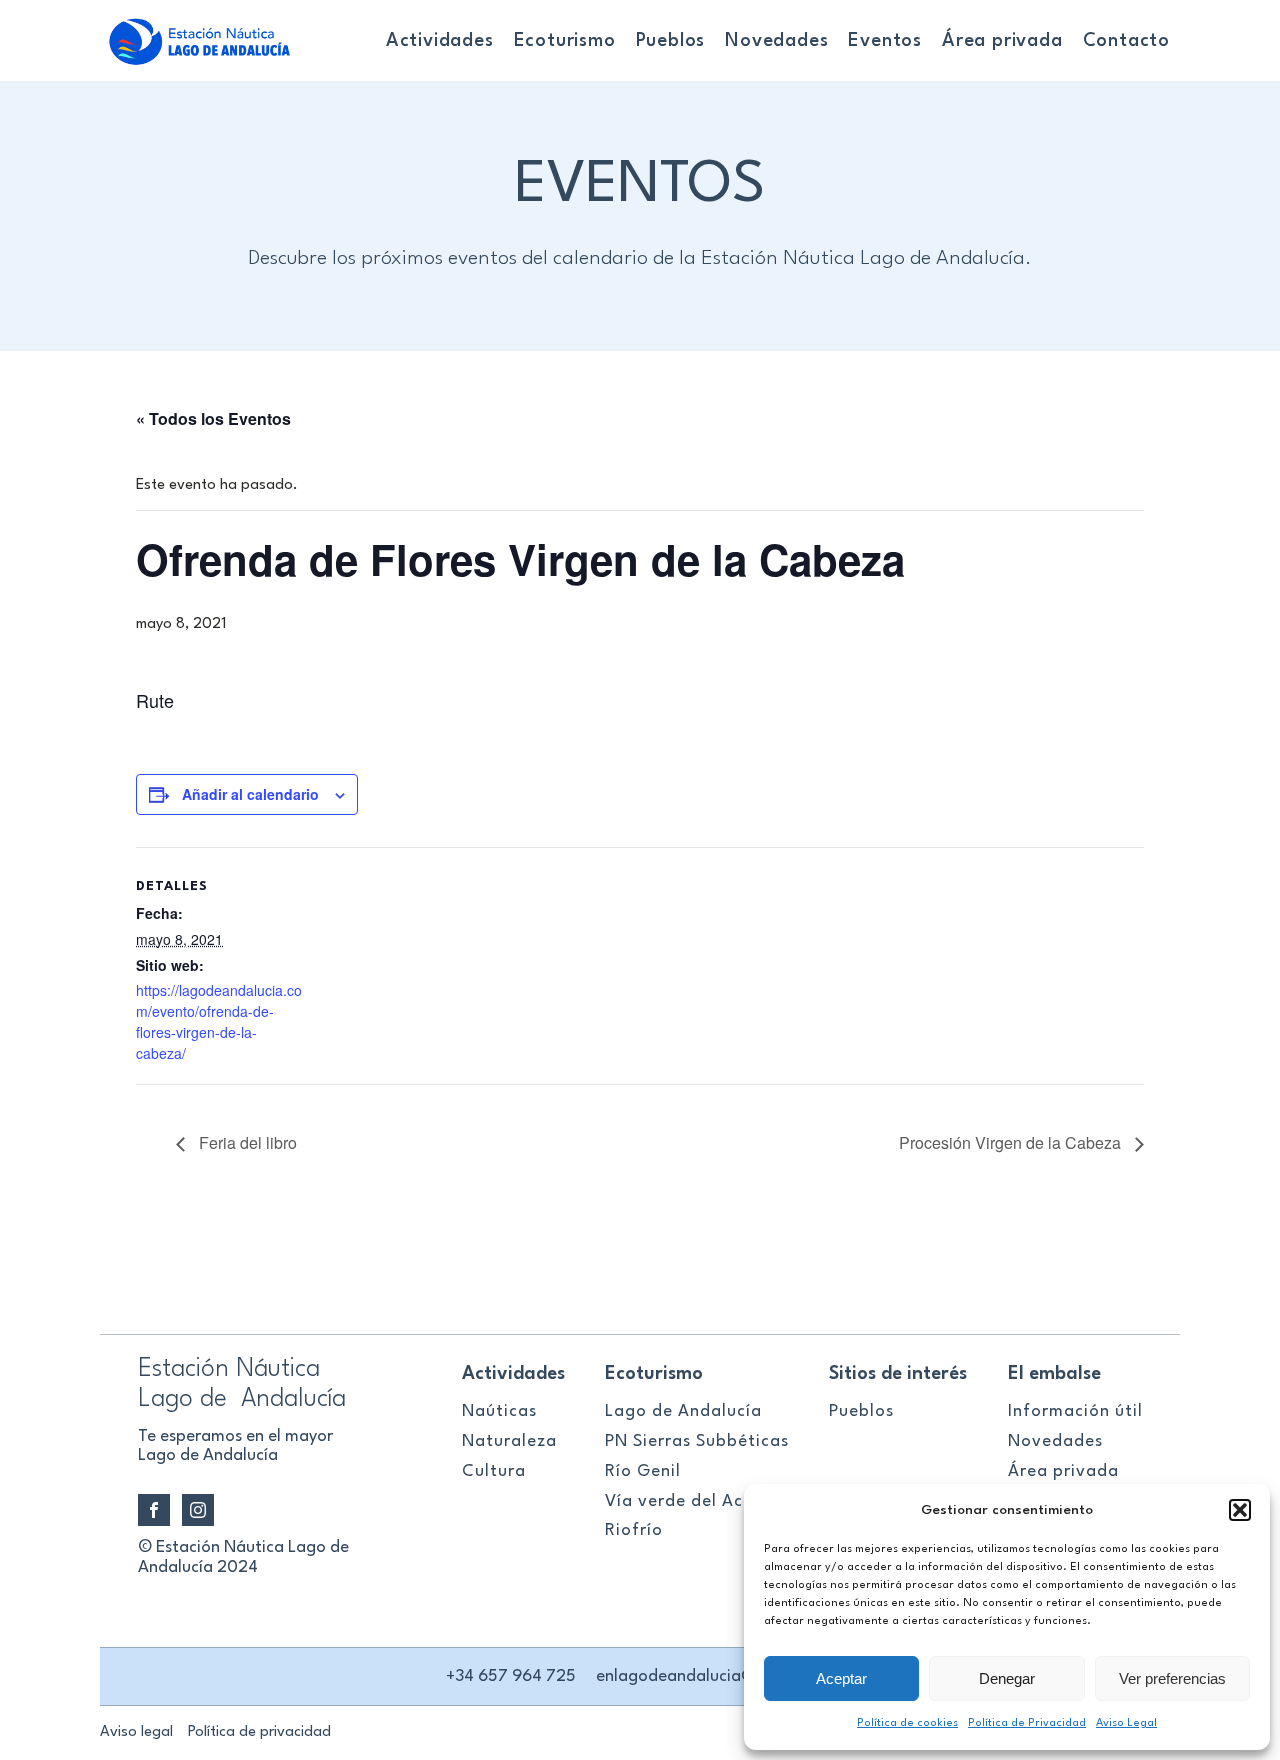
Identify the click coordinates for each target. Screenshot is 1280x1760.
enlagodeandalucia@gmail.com (715, 1676)
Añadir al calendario (250, 794)
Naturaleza (509, 1441)
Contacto (1126, 41)
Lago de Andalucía (683, 1411)
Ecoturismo (565, 41)
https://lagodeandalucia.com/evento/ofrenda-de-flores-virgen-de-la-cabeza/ (219, 1021)
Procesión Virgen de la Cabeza (1012, 1142)
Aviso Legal (1126, 1723)
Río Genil (643, 1471)
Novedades (776, 41)
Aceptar (841, 1678)
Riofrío (634, 1530)
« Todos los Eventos (213, 418)
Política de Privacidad (1027, 1723)
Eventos (885, 41)
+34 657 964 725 (511, 1676)
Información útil (1075, 1411)
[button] (1240, 1510)
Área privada (1002, 41)
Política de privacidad (259, 1732)
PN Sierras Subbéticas (697, 1441)
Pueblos (671, 41)
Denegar (1007, 1678)
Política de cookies (907, 1723)
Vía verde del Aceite (690, 1501)
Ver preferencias (1172, 1678)
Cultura (494, 1471)
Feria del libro (246, 1142)
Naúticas (499, 1411)
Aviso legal (136, 1732)
